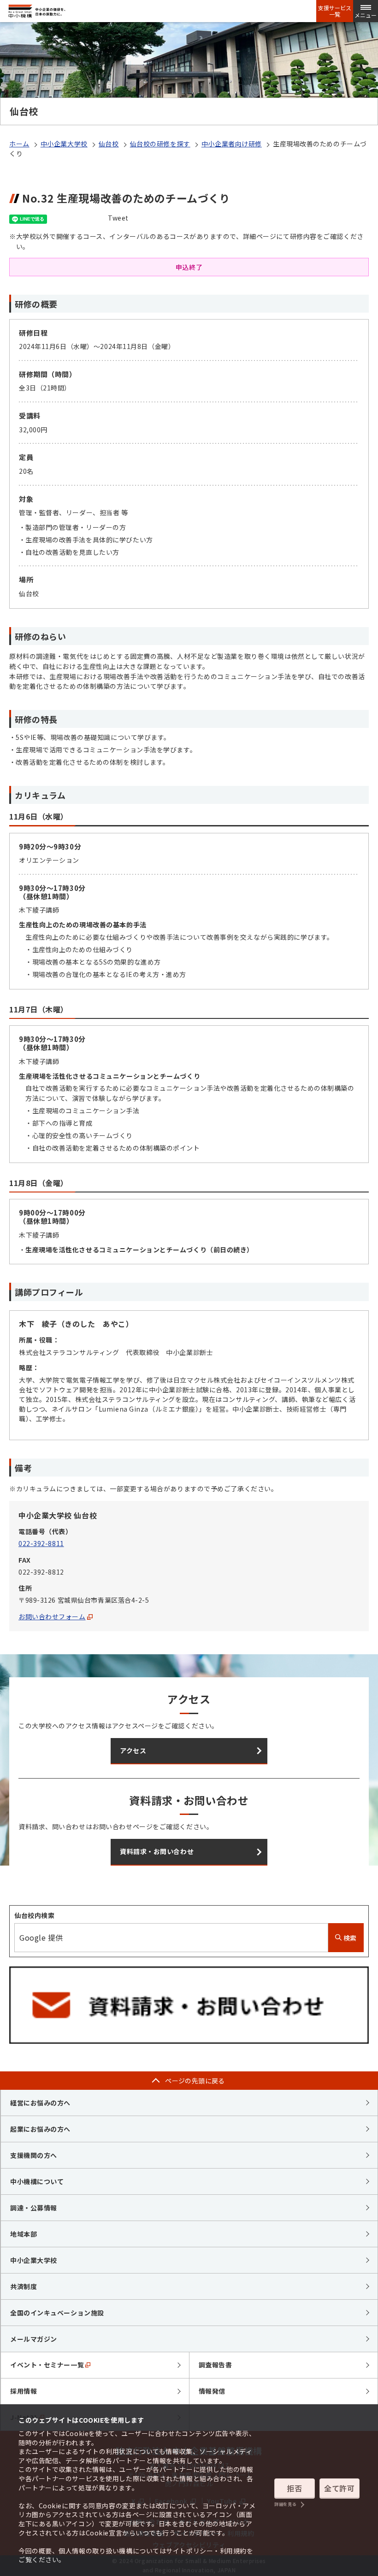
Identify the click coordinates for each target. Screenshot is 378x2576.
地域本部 (24, 2234)
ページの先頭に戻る (195, 2081)
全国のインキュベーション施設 (57, 2313)
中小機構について (37, 2181)
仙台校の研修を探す (160, 144)
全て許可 (339, 2488)
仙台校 (109, 144)
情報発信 (212, 2391)
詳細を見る (285, 2504)
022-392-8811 (41, 1543)
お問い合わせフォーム (52, 1617)
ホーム (19, 144)
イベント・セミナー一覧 (47, 2365)
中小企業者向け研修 (232, 144)
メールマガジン (34, 2339)
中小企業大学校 (64, 144)
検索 (349, 1938)
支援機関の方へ (34, 2155)
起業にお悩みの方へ (40, 2129)
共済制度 (24, 2286)
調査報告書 (216, 2365)
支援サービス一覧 (335, 11)
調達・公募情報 (34, 2208)
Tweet (118, 218)
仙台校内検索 (34, 1915)
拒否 (294, 2488)
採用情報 (24, 2391)
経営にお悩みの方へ (40, 2103)
